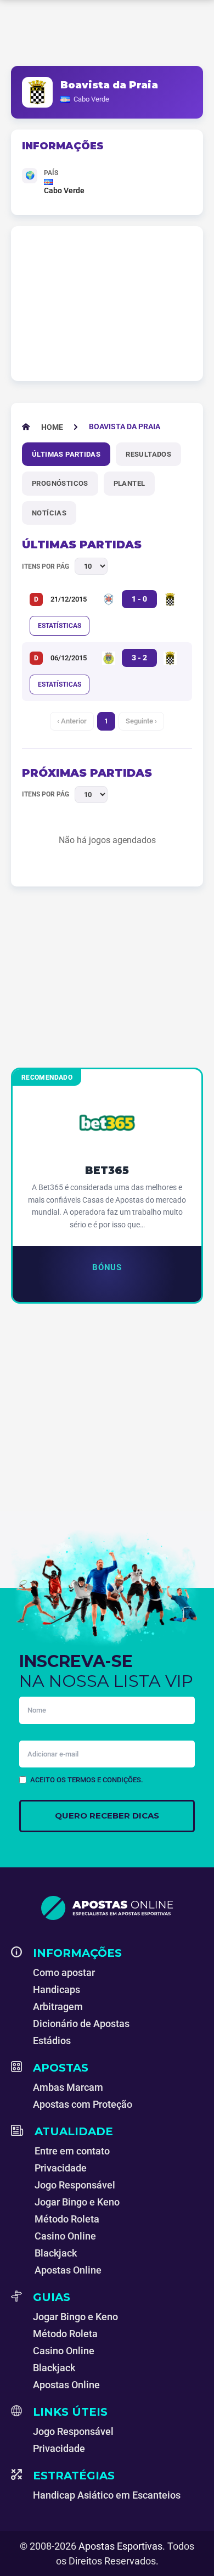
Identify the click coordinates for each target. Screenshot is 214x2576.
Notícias (49, 513)
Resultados (148, 454)
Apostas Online (68, 2270)
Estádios (52, 2041)
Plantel (129, 483)
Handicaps (57, 1989)
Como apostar (64, 1972)
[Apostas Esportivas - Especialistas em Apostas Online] (107, 1908)
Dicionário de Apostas (81, 2024)
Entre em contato (72, 2151)
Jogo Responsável (75, 2185)
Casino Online (65, 2236)
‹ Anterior (72, 721)
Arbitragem (58, 2007)
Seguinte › (141, 721)
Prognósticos (60, 483)
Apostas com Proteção (83, 2104)
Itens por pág (46, 566)
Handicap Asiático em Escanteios (107, 2495)
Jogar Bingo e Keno (77, 2202)
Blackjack (56, 2253)
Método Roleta (67, 2219)
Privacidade (61, 2168)
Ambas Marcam (68, 2087)
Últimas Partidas (66, 454)
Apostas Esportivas (120, 2546)
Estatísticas (60, 626)
